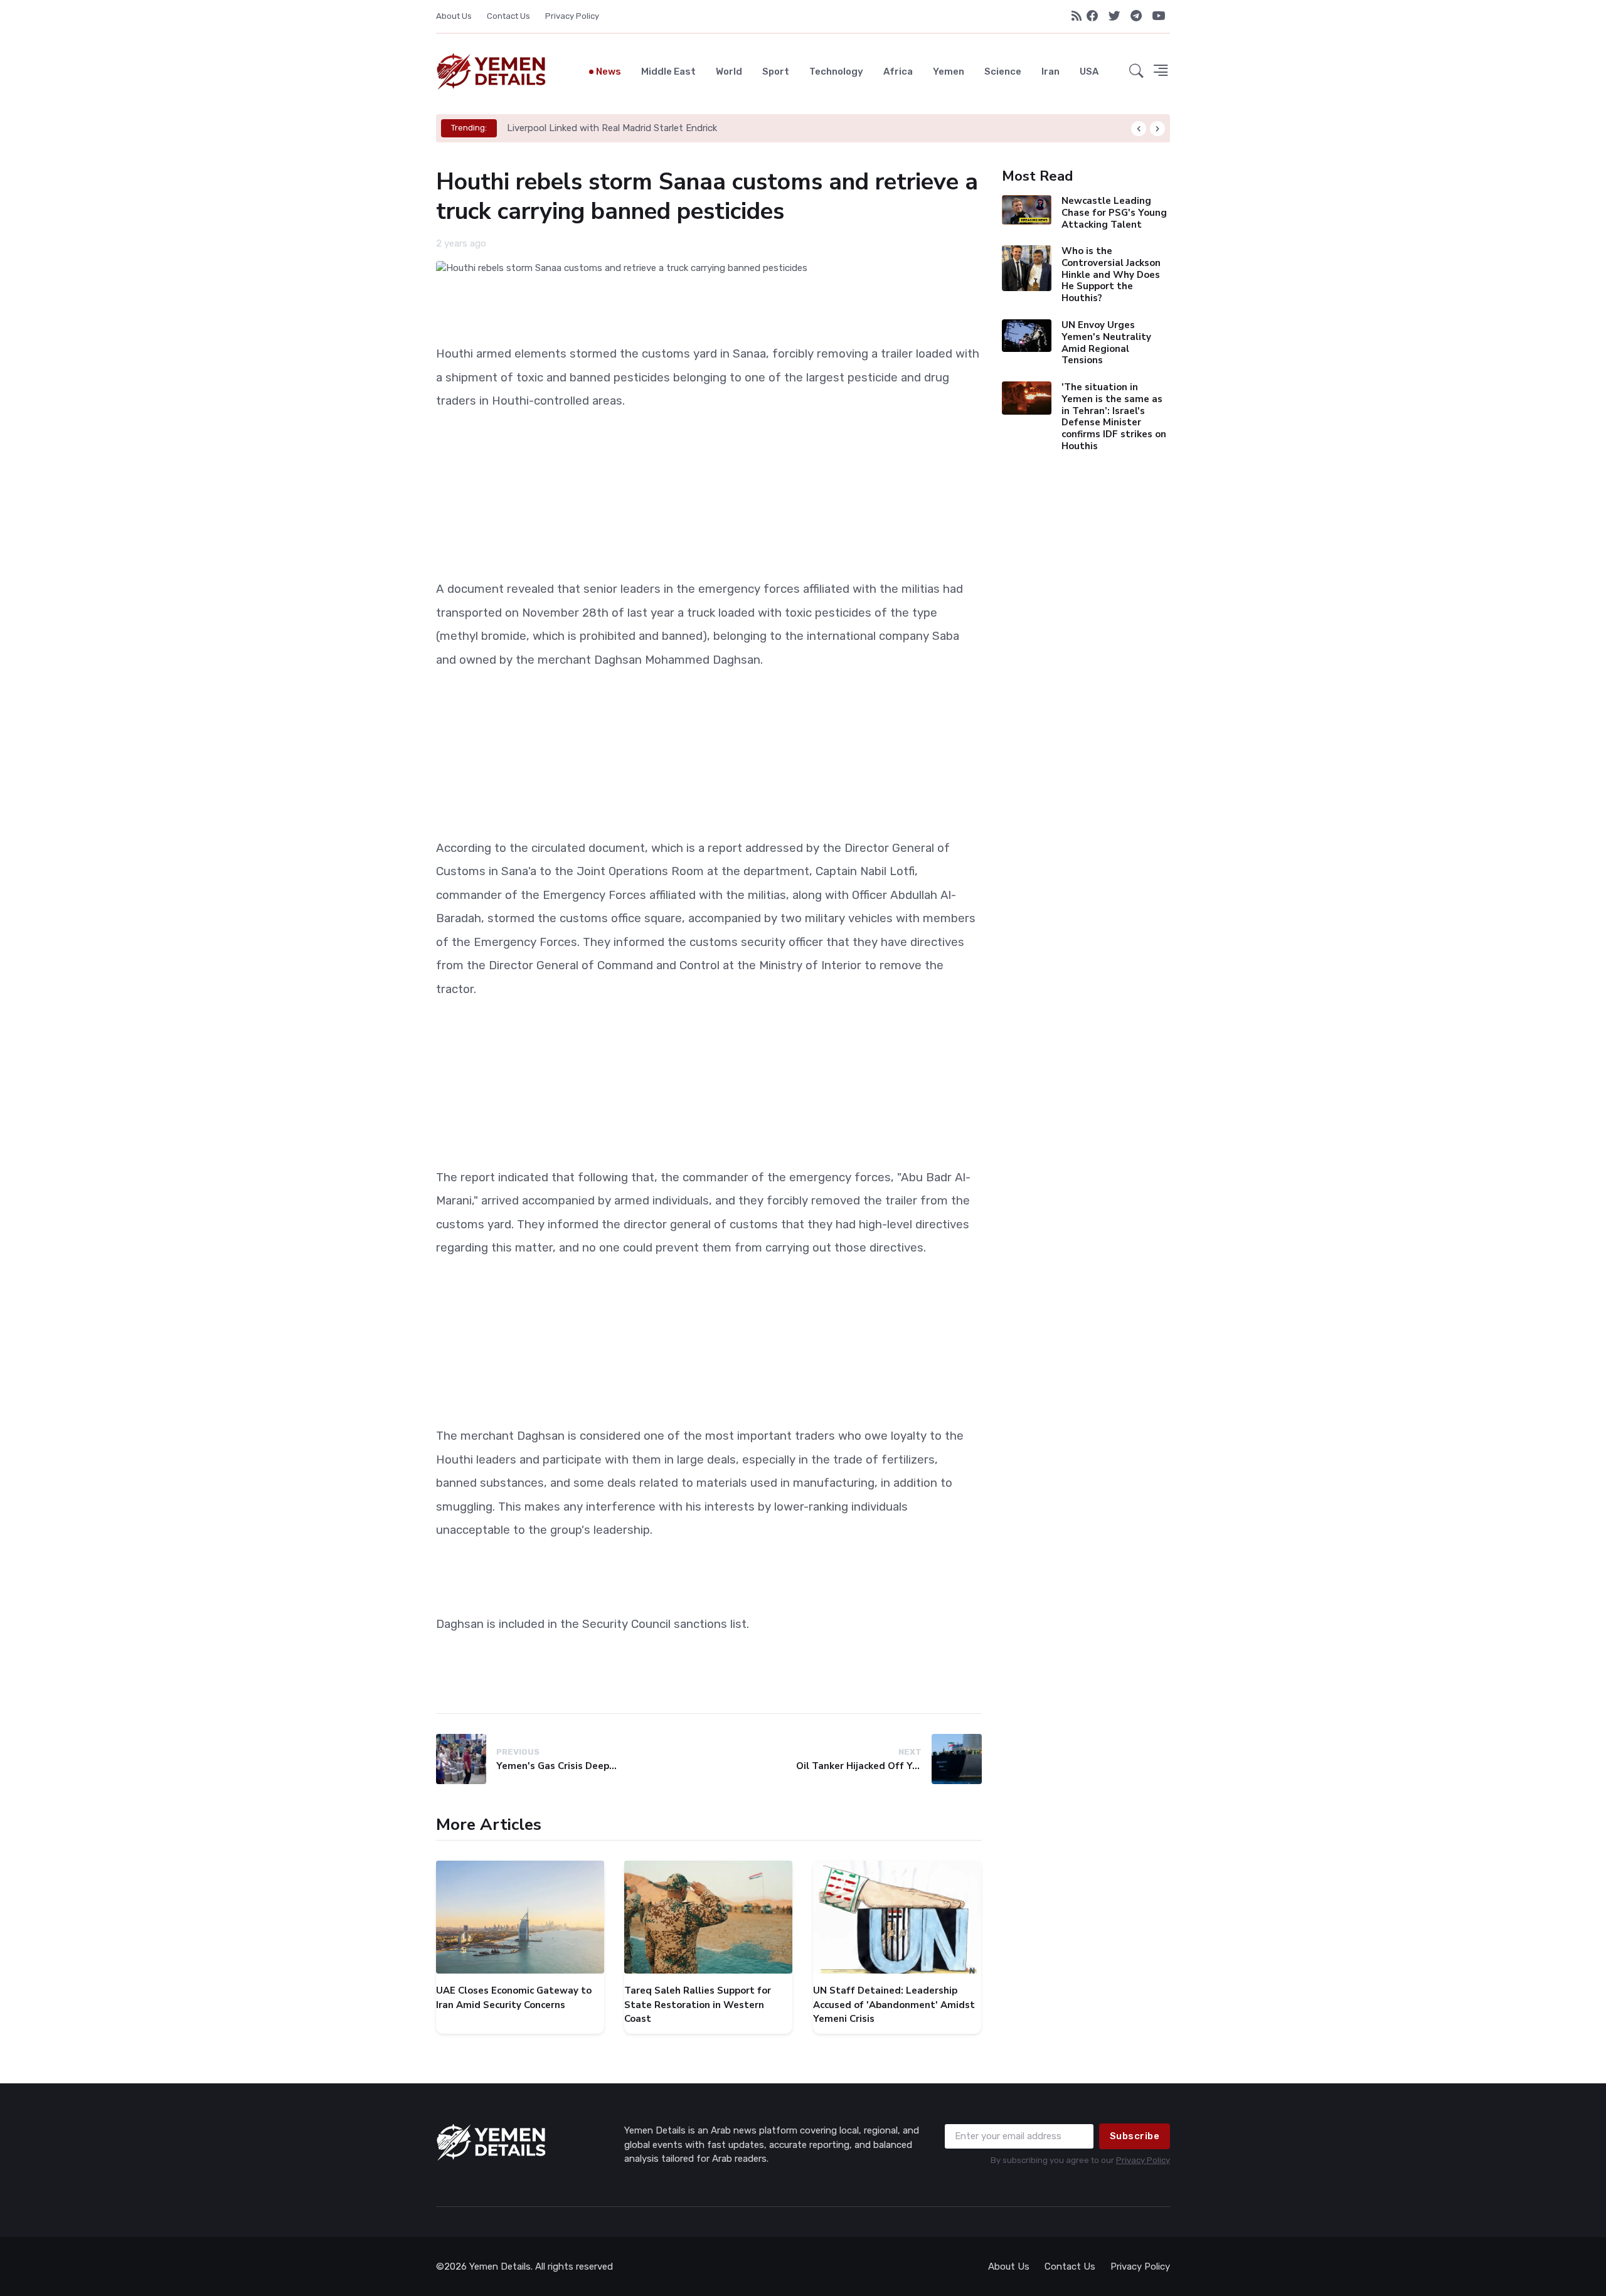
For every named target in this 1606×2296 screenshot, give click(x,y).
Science (1003, 72)
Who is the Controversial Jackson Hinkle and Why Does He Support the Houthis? (1110, 274)
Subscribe (1135, 2136)
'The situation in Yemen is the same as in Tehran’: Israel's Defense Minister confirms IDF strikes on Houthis (1113, 417)
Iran (1050, 72)
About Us (454, 16)
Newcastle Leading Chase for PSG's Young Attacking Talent (1114, 213)
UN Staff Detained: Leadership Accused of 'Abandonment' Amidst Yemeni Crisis (894, 2005)
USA (1089, 72)
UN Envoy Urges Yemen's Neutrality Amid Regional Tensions (1106, 343)
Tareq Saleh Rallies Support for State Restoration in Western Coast (698, 2005)
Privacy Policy (572, 16)
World (729, 72)
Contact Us (508, 16)
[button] (1136, 72)
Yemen (949, 72)
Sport (776, 72)
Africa (898, 72)
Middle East (668, 72)
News (609, 72)
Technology (836, 72)
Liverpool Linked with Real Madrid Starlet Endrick (612, 128)
